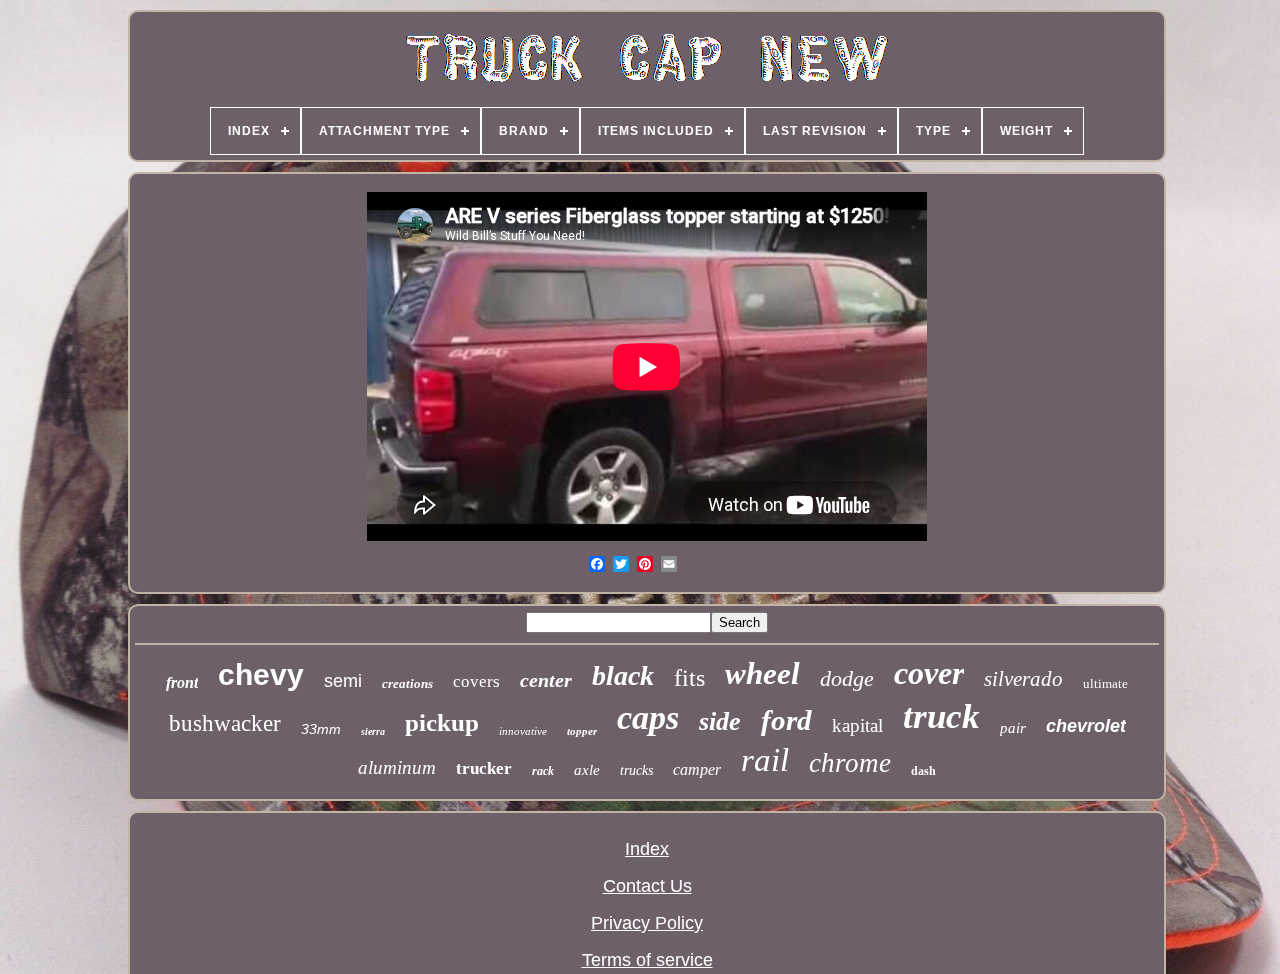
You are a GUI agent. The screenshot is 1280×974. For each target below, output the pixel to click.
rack (543, 771)
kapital (857, 725)
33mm (321, 729)
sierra (373, 731)
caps (648, 717)
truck (941, 716)
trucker (484, 768)
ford (786, 720)
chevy (261, 674)
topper (582, 731)
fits (689, 678)
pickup (442, 722)
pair (1013, 728)
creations (407, 683)
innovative (523, 731)
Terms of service (647, 960)
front (182, 682)
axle (587, 770)
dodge (847, 678)
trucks (636, 770)
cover (929, 673)
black (623, 675)
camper (697, 769)
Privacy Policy (647, 923)
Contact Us (647, 886)
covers (476, 681)
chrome (850, 763)
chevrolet (1086, 726)
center (546, 680)
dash (923, 771)
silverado (1023, 679)
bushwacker (225, 723)
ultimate (1105, 683)
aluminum (397, 767)
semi (343, 681)
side (720, 721)
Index (647, 849)
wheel (762, 673)
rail (765, 760)
